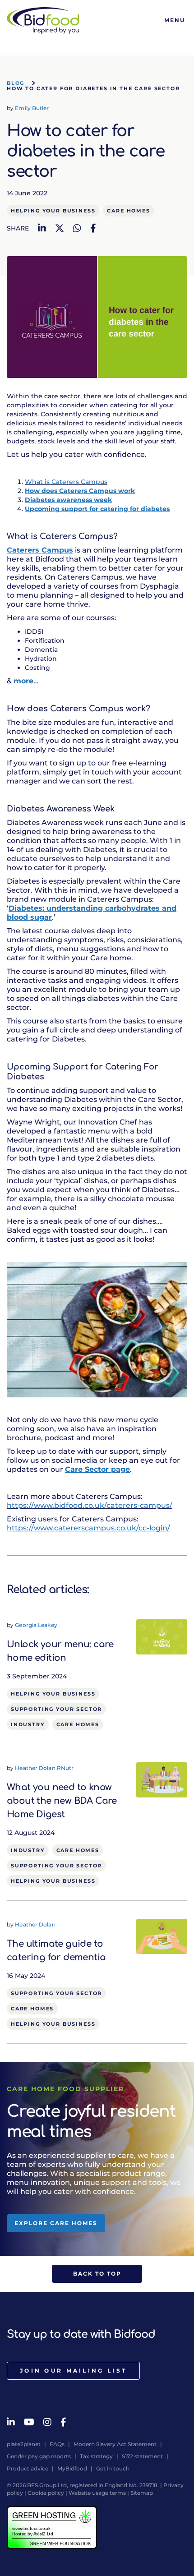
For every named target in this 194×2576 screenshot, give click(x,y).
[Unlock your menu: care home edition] (162, 1636)
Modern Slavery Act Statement (115, 2444)
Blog (16, 83)
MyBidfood (72, 2468)
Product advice (28, 2468)
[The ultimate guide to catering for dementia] (162, 1936)
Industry (28, 1724)
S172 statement (142, 2456)
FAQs (57, 2444)
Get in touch (113, 2468)
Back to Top (97, 2274)
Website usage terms (97, 2493)
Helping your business (53, 211)
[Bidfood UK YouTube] (29, 2422)
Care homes (128, 211)
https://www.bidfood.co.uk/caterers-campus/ (90, 1505)
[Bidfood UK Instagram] (47, 2422)
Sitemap (142, 2493)
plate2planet (24, 2444)
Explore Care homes (56, 2223)
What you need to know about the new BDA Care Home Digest (62, 1801)
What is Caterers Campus (66, 482)
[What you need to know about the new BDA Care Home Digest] (162, 1779)
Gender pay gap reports (39, 2456)
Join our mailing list (73, 2371)
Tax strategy (96, 2456)
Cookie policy (46, 2493)
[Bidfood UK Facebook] (63, 2422)
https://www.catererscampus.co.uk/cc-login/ (88, 1528)
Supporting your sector (56, 1709)
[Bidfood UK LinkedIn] (11, 2422)
